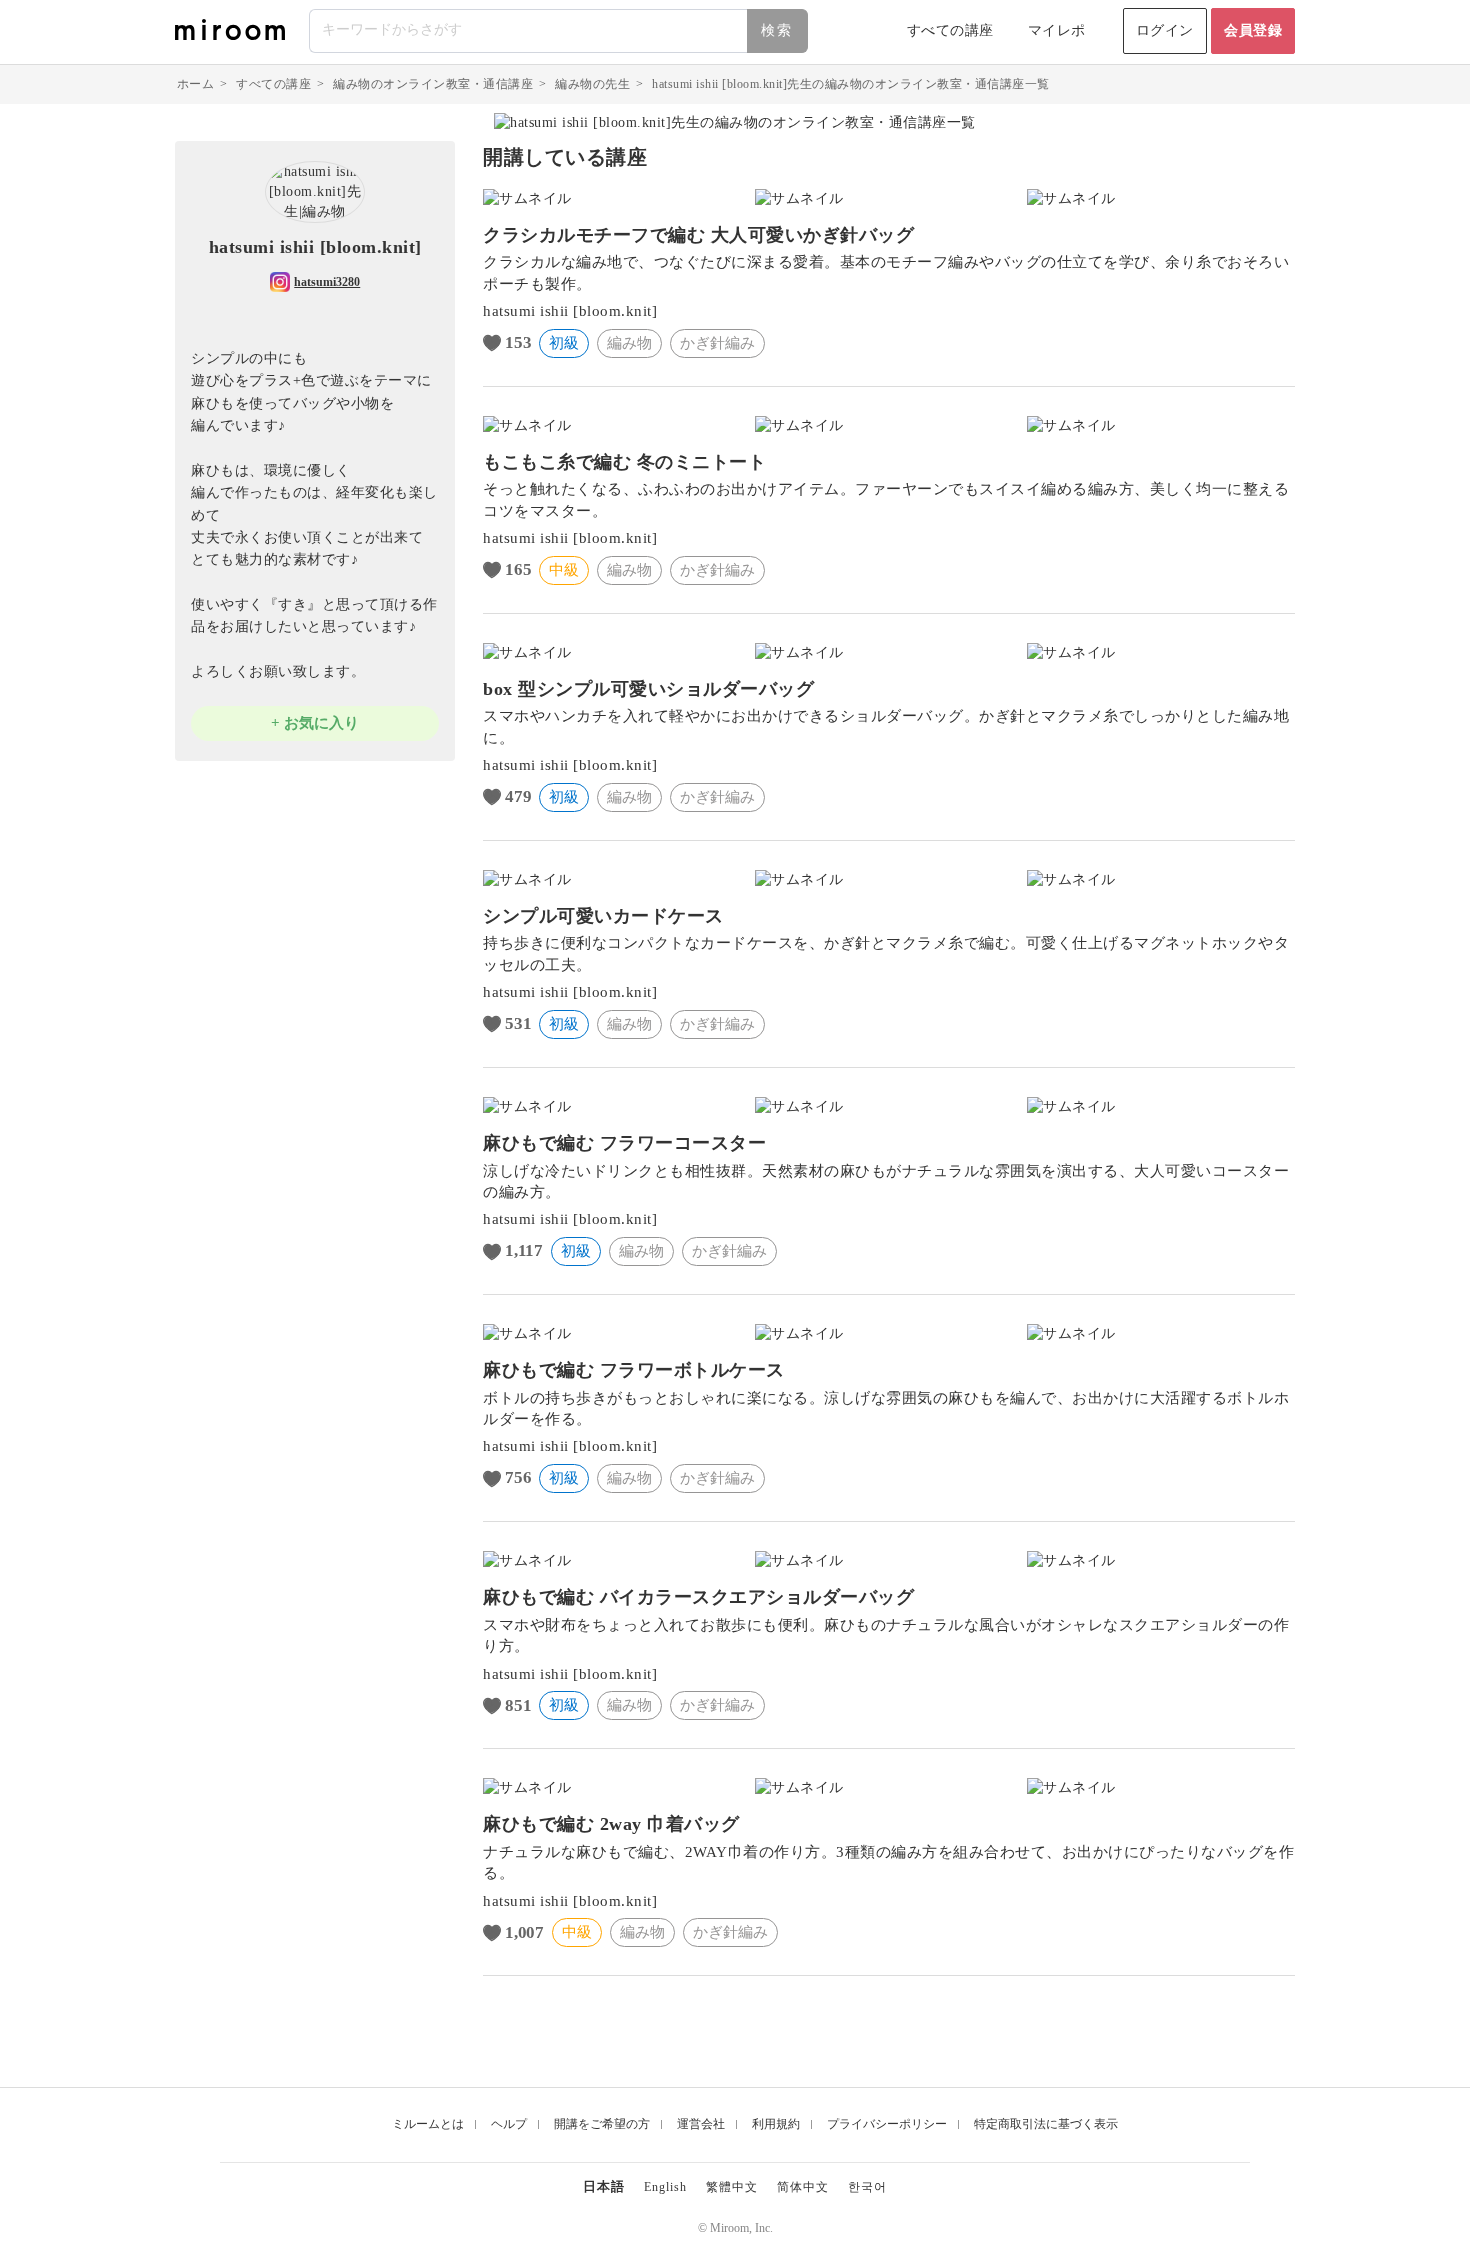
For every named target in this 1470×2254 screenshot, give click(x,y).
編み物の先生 (592, 84)
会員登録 (1253, 30)
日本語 (604, 2186)
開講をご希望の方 (602, 2124)
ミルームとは (428, 2124)
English (665, 2187)
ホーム (196, 84)
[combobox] (559, 31)
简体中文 (803, 2187)
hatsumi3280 (327, 282)
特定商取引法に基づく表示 (1046, 2124)
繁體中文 (732, 2187)
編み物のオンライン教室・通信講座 (433, 84)
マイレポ (1057, 30)
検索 (777, 30)
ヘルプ (509, 2124)
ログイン (1165, 30)
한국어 (867, 2187)
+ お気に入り (315, 723)
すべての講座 (950, 30)
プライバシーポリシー (887, 2124)
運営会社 (701, 2124)
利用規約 (776, 2124)
